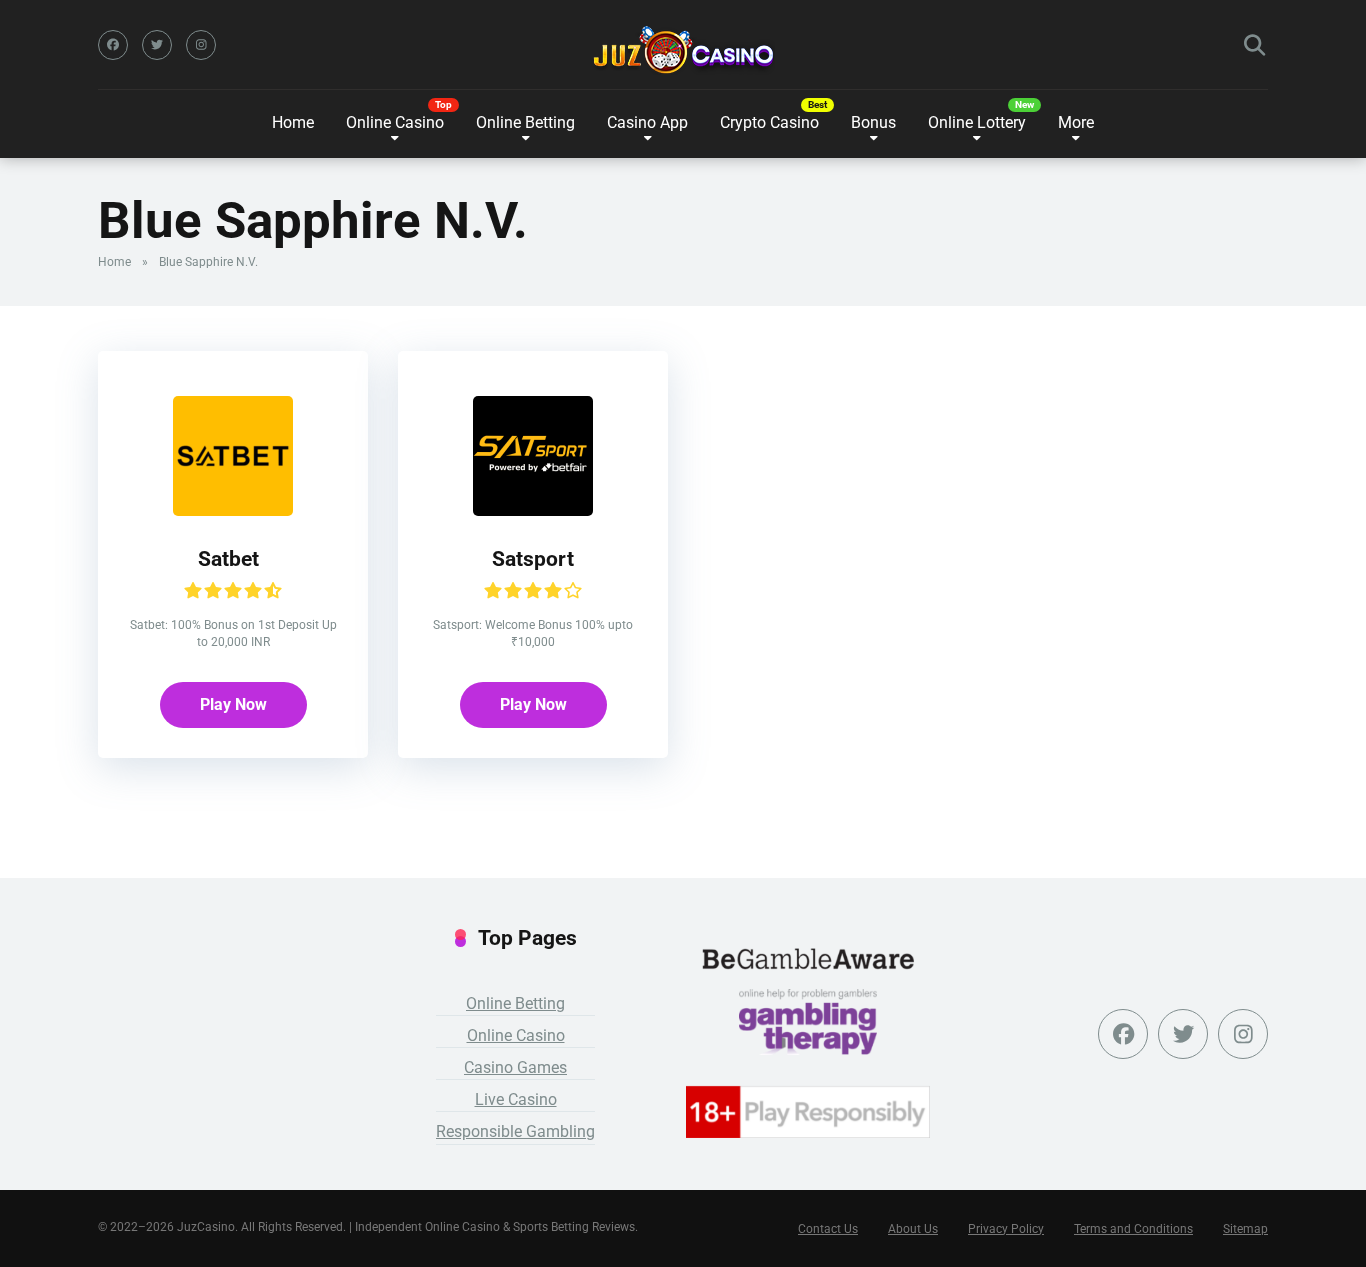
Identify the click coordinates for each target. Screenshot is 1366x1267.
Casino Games (515, 1067)
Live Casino (516, 1099)
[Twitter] (157, 45)
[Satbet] (233, 510)
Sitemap (1245, 1229)
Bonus (873, 122)
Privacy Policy (1006, 1229)
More (1076, 122)
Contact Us (828, 1229)
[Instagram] (201, 45)
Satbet (233, 558)
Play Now (233, 704)
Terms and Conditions (1133, 1229)
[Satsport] (533, 510)
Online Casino (395, 122)
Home (293, 122)
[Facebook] (113, 45)
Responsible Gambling (515, 1131)
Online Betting (515, 1003)
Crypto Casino (769, 122)
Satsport (533, 558)
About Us (913, 1229)
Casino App (647, 122)
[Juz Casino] (683, 50)
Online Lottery (977, 122)
